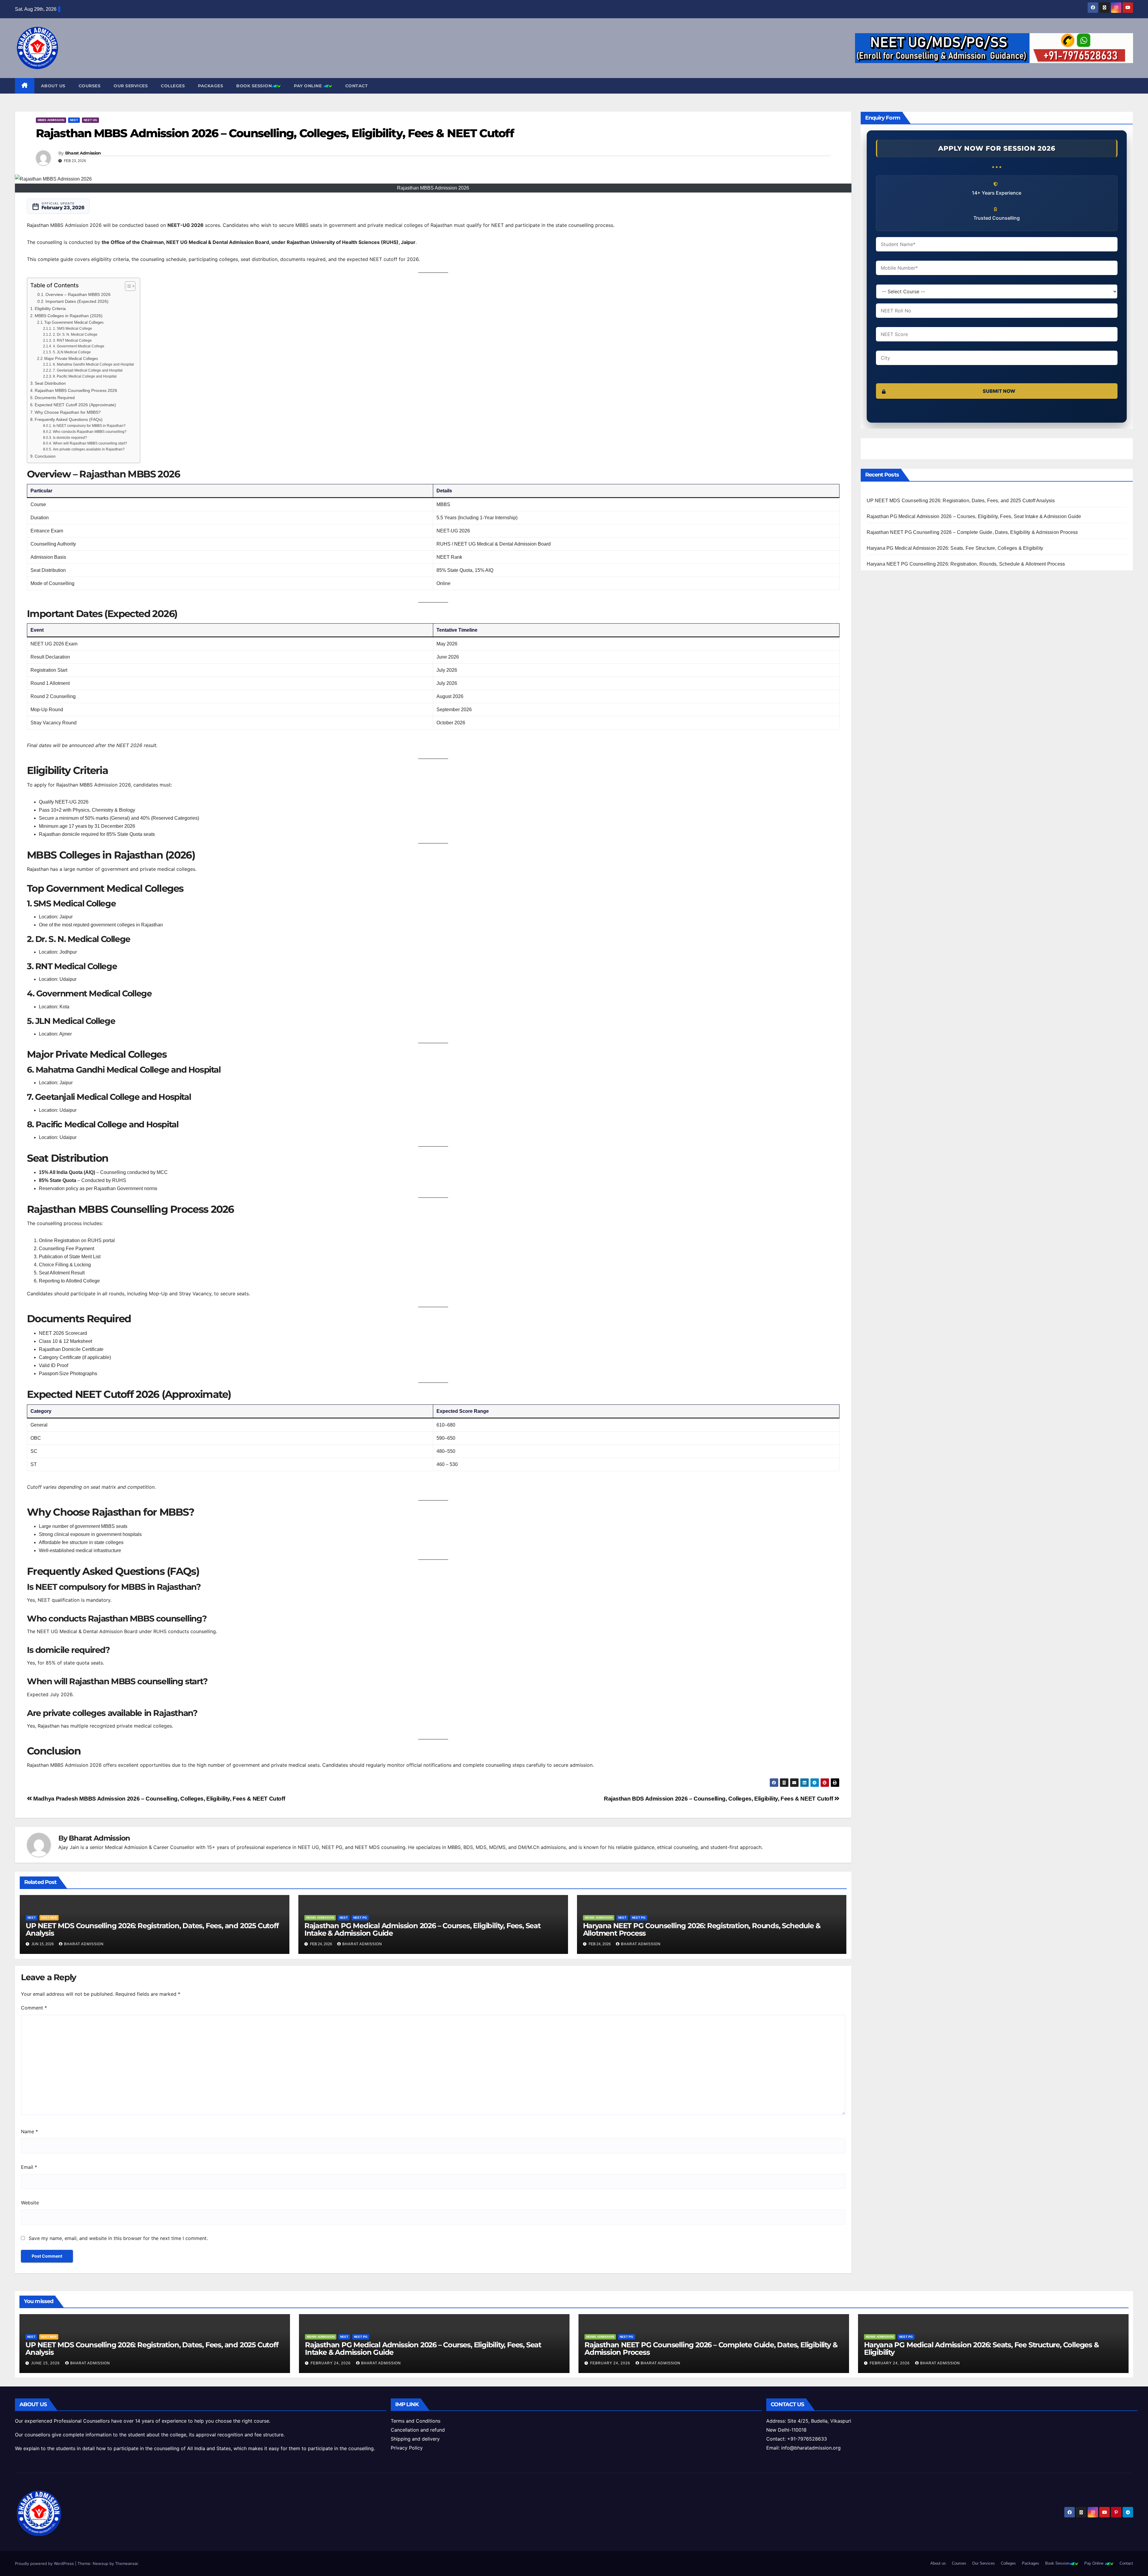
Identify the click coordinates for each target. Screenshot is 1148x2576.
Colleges (173, 86)
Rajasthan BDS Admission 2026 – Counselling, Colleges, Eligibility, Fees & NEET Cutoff (719, 1799)
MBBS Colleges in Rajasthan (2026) (69, 316)
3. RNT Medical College (72, 340)
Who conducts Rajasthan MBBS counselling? (90, 432)
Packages (210, 86)
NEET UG (90, 120)
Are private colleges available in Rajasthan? (89, 449)
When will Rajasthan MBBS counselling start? (90, 443)
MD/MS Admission (320, 1918)
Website (30, 2203)
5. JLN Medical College (72, 352)
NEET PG (360, 1918)
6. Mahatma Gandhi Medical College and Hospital (93, 364)
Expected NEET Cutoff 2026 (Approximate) (75, 405)
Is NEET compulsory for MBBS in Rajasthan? (89, 426)
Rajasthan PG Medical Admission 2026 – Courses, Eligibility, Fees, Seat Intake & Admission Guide (422, 1929)
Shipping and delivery (415, 2439)
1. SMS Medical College (72, 328)
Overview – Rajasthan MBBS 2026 (78, 295)
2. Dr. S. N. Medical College (75, 334)
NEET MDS (49, 1918)
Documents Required (55, 398)
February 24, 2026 (331, 2363)
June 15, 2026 (46, 2363)
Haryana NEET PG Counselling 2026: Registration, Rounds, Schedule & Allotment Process (702, 1929)
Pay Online (309, 86)
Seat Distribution (50, 383)
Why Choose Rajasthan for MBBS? (68, 412)
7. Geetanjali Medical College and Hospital (88, 370)
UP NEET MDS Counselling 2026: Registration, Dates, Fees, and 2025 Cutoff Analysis (152, 1929)
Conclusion (45, 456)
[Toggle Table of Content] (127, 286)
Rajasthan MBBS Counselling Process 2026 (76, 390)
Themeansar (126, 2563)
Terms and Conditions (416, 2421)
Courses (90, 86)
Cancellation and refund (418, 2430)
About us (53, 86)
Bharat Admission (83, 153)
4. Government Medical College (78, 346)
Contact (357, 86)
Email (29, 2167)
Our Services (131, 86)
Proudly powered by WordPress (45, 2563)
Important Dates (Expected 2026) (77, 301)
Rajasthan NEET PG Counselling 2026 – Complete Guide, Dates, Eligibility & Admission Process (972, 532)
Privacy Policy (407, 2448)
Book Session (254, 86)
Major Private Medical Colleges (71, 359)
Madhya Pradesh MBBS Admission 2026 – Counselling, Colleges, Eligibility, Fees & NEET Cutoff (158, 1799)
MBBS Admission (51, 120)
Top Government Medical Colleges (74, 322)
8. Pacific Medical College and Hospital (85, 376)
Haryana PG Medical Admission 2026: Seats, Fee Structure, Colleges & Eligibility (955, 548)
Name (29, 2131)
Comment (34, 2008)
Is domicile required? (70, 438)
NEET (74, 120)
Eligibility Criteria (50, 309)
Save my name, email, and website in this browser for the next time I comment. (118, 2238)
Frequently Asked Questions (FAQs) (69, 419)
